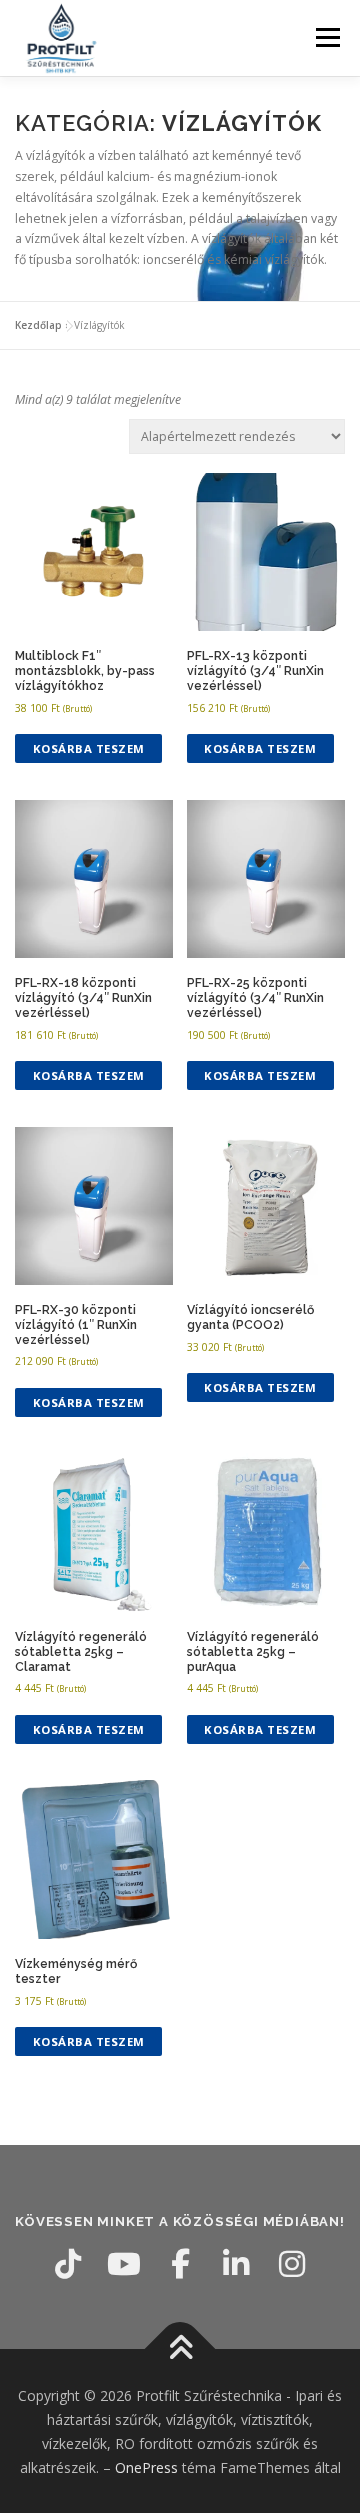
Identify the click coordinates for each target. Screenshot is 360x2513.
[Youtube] (124, 2264)
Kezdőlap (38, 325)
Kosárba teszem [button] (89, 748)
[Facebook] (180, 2264)
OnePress (146, 2467)
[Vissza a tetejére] (180, 2349)
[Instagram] (292, 2264)
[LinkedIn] (236, 2264)
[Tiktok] (68, 2264)
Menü (326, 37)
